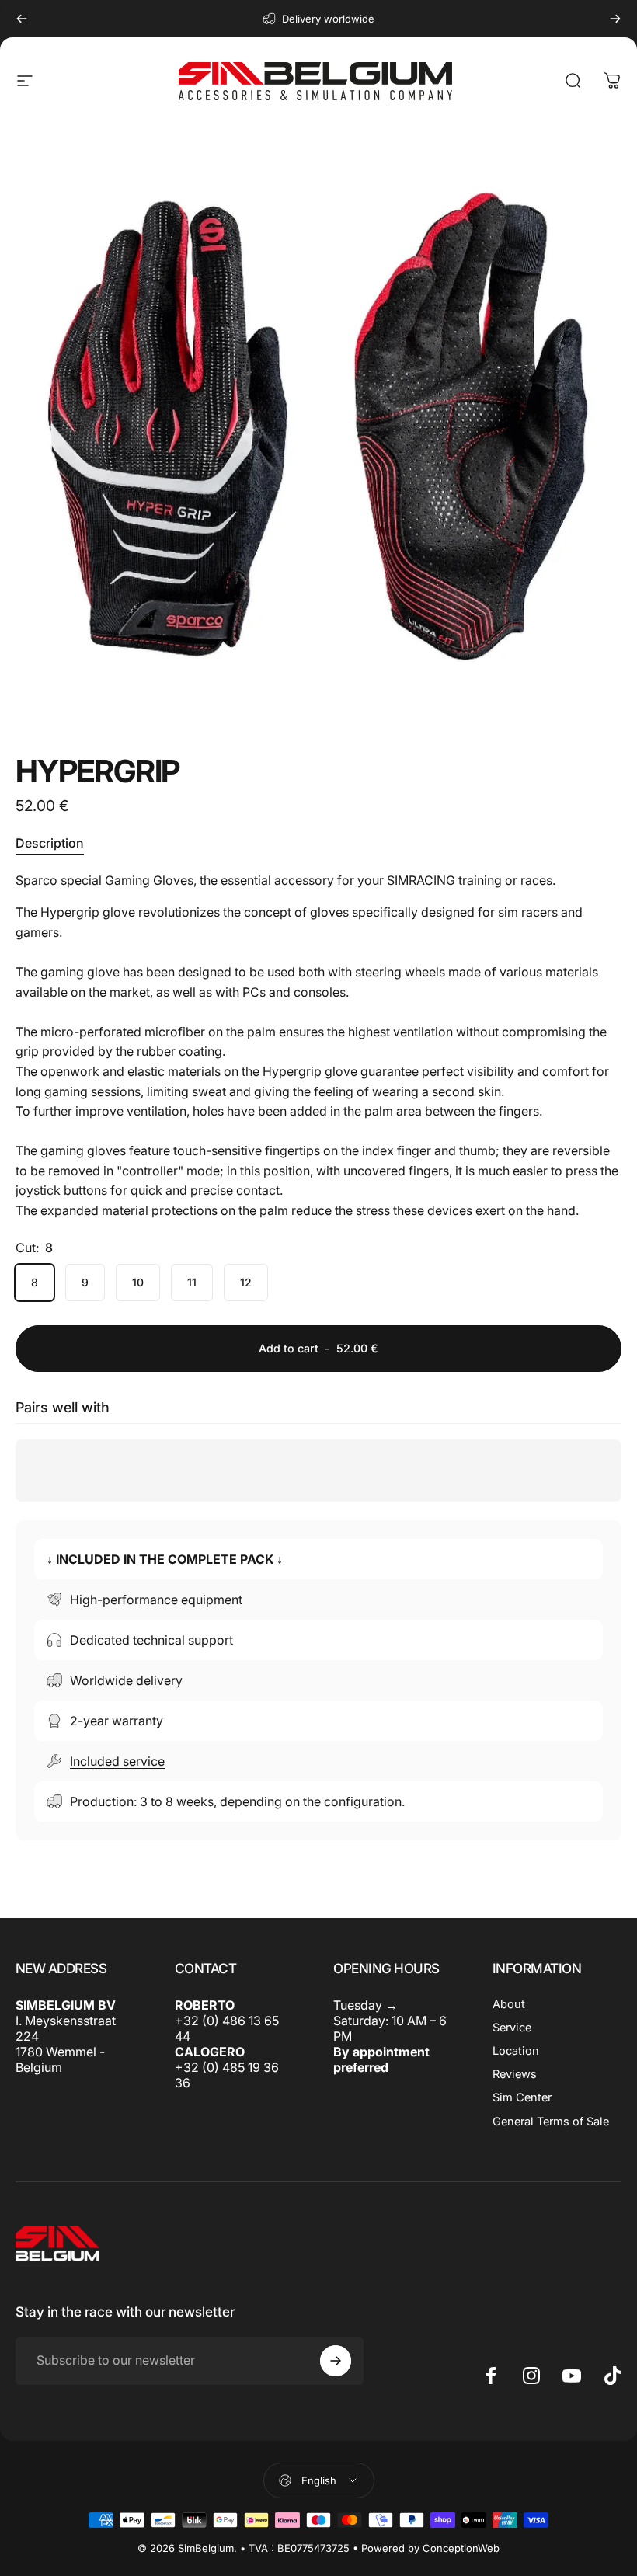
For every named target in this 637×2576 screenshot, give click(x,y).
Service (512, 2028)
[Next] (615, 19)
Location (516, 2051)
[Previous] (22, 19)
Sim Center (522, 2097)
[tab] (50, 844)
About (509, 2004)
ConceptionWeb (461, 2548)
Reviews (515, 2074)
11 (192, 1282)
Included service (117, 1761)
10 (138, 1282)
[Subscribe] (336, 2361)
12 (246, 1282)
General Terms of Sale (551, 2122)
